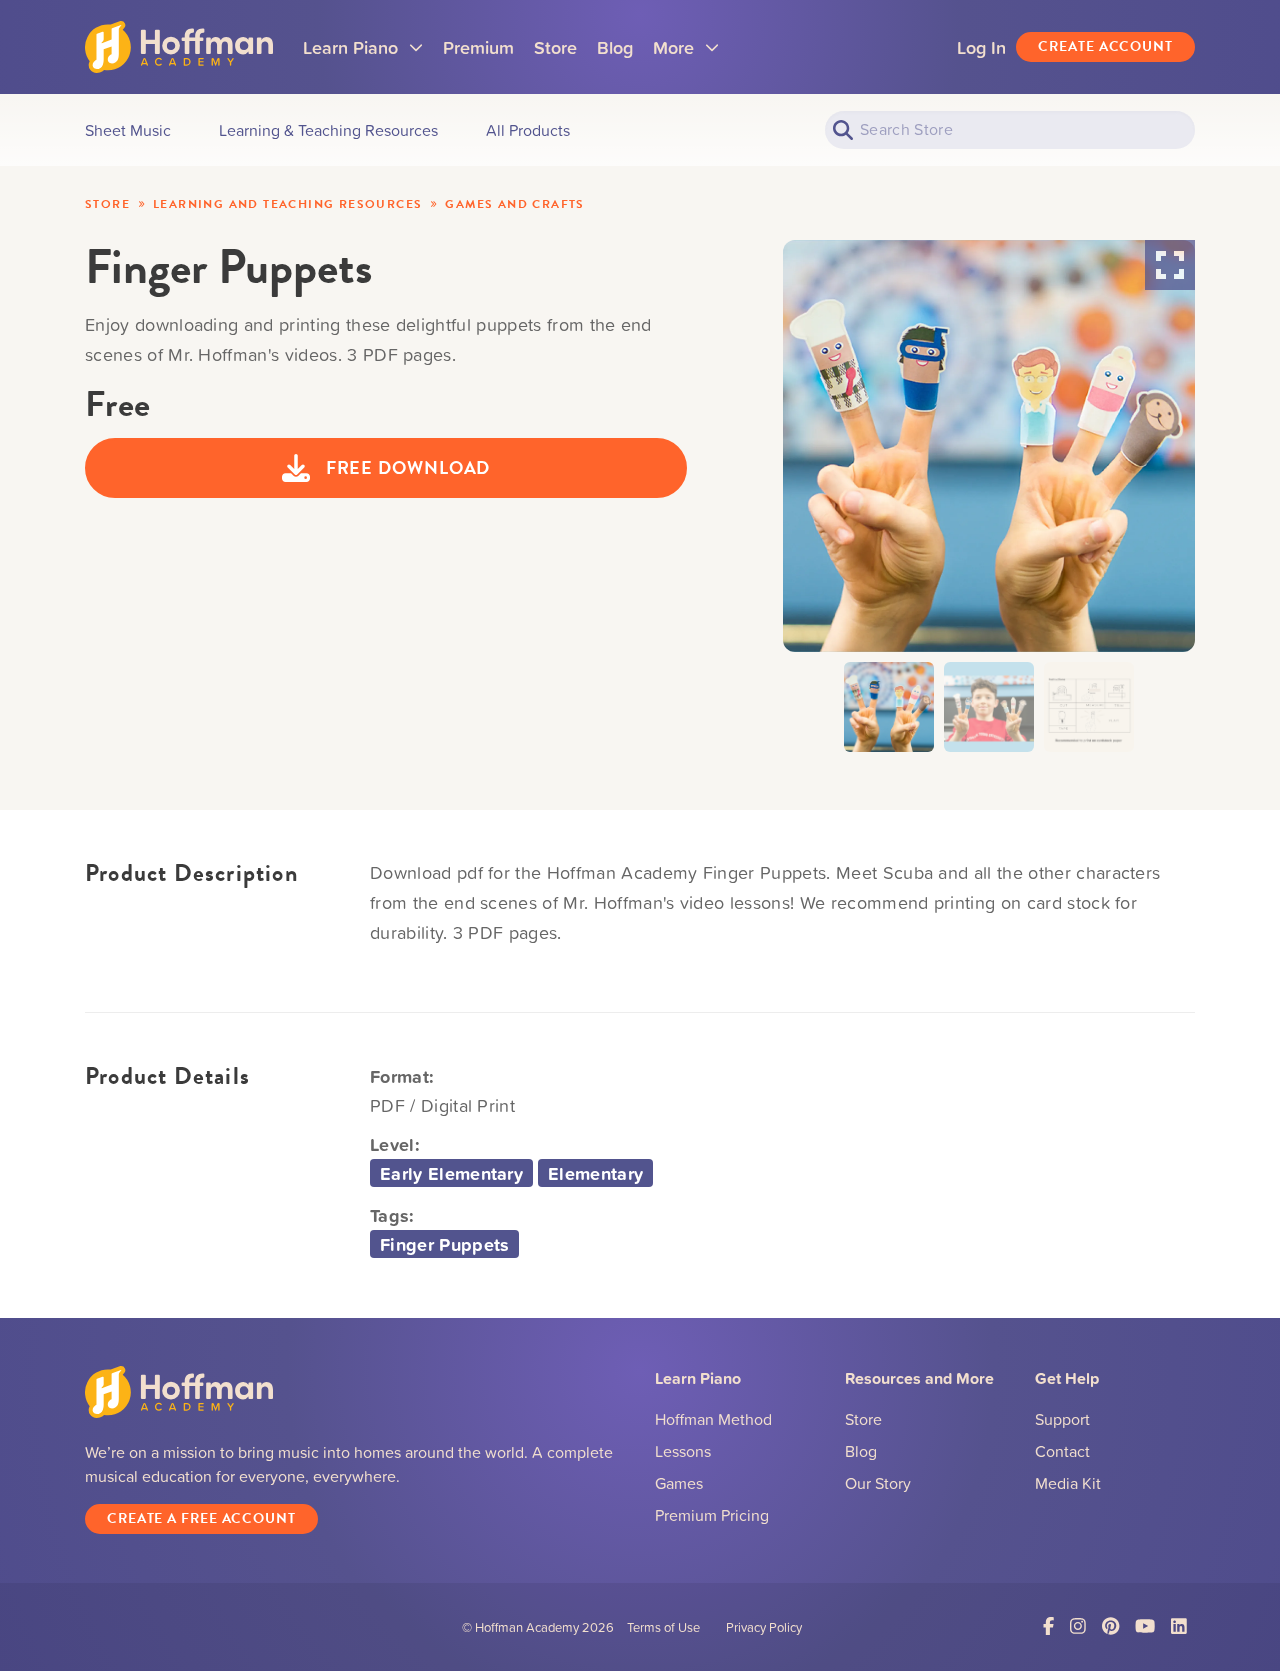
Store (555, 47)
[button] (889, 707)
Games (679, 1483)
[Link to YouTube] (1145, 1626)
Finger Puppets (444, 1244)
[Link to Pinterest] (1110, 1626)
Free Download (408, 467)
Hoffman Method (713, 1419)
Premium (478, 47)
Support (1062, 1419)
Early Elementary (451, 1173)
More (686, 54)
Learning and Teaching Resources (287, 204)
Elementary (595, 1173)
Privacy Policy (764, 1627)
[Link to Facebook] (1048, 1626)
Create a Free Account (201, 1518)
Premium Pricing (712, 1515)
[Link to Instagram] (1078, 1626)
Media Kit (1068, 1483)
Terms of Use (663, 1627)
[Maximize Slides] (1170, 265)
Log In (981, 47)
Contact (1062, 1451)
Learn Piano (363, 54)
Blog (615, 47)
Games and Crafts (514, 204)
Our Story (878, 1483)
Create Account (1105, 46)
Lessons (683, 1451)
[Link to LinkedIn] (1179, 1626)
